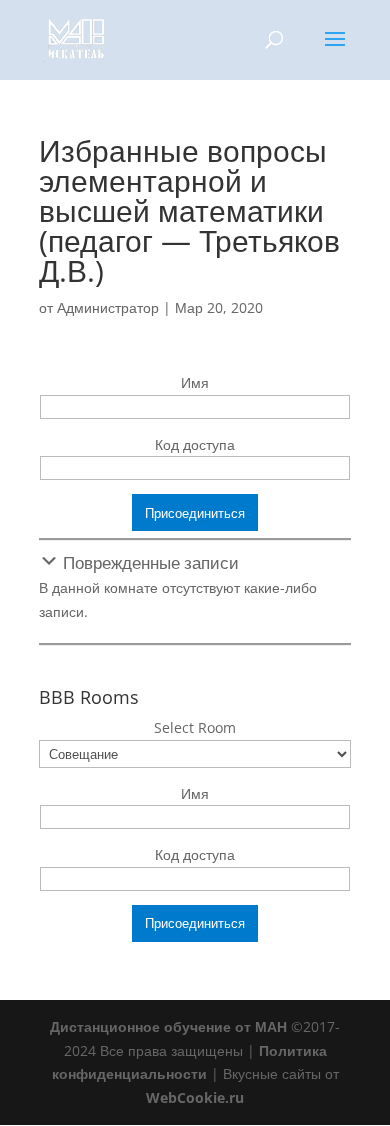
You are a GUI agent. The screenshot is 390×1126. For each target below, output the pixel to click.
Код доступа (195, 444)
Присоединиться (195, 513)
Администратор (108, 307)
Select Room (195, 727)
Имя (195, 382)
